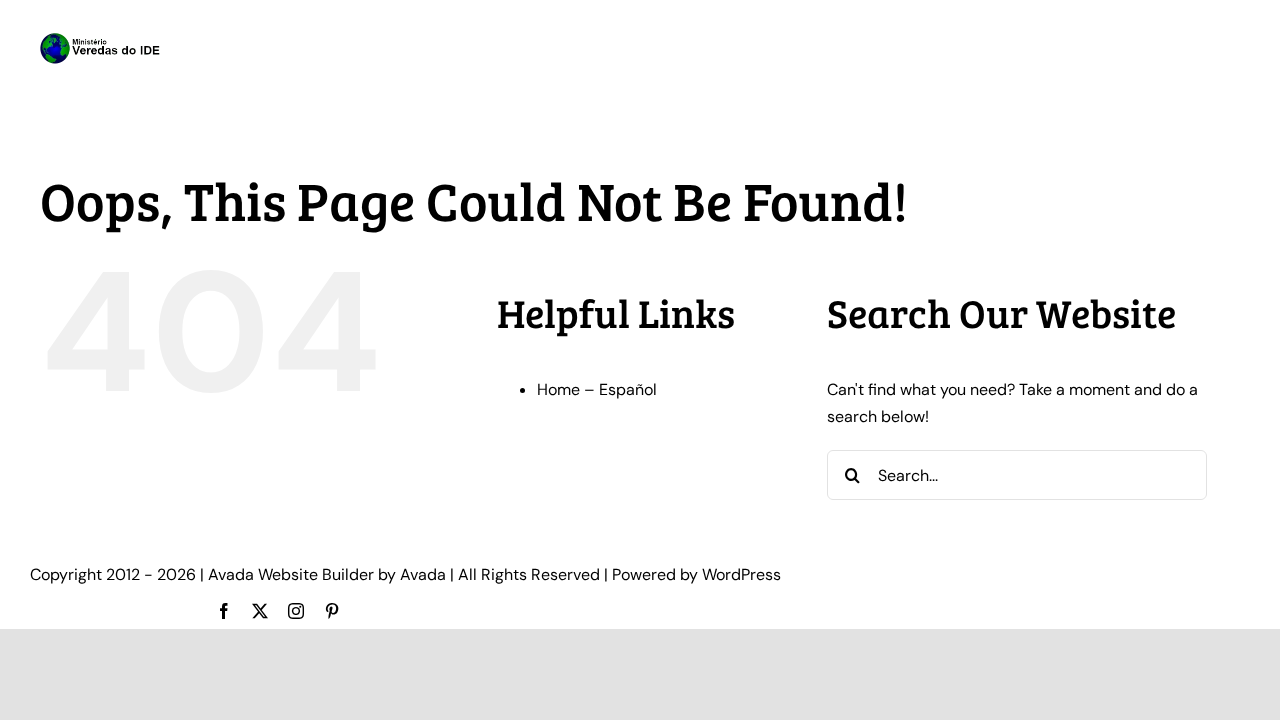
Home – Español (597, 389)
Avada (423, 574)
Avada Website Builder (291, 574)
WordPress (741, 574)
